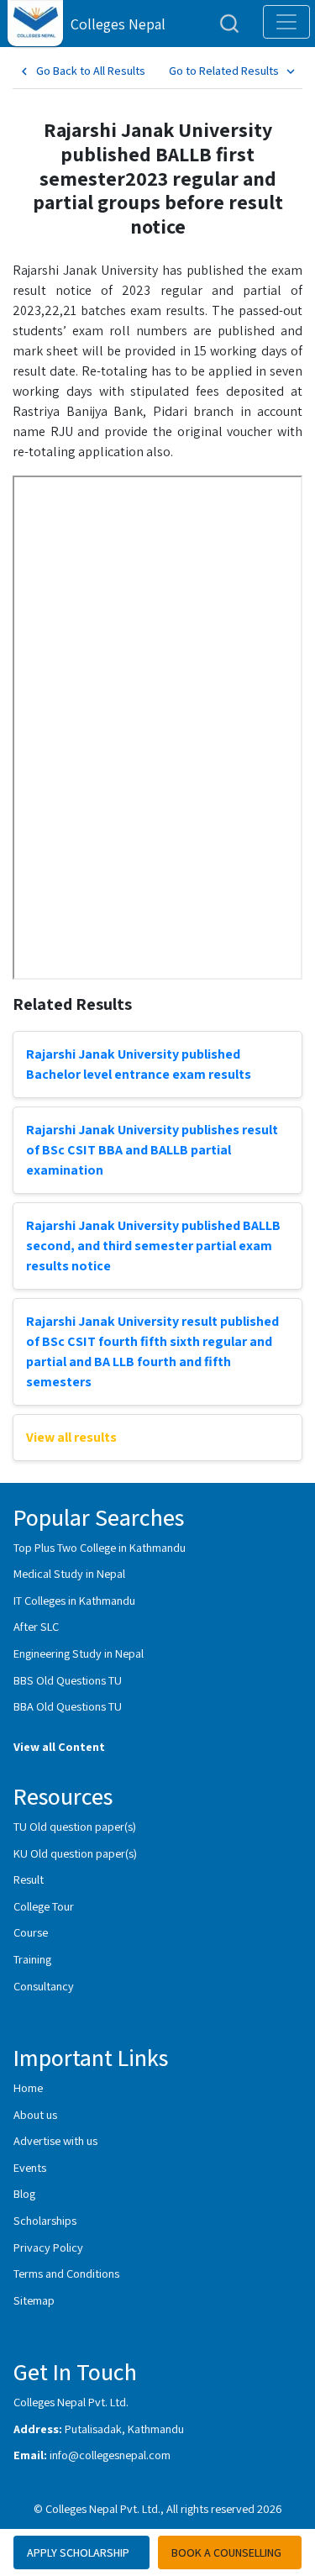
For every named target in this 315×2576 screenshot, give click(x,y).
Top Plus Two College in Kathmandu (100, 1547)
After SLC (36, 1626)
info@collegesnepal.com (110, 2455)
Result (29, 1879)
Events (30, 2167)
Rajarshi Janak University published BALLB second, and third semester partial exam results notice (153, 1246)
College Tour (44, 1906)
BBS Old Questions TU (68, 1680)
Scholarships (45, 2220)
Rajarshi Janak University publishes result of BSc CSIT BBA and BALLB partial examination (152, 1150)
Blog (24, 2193)
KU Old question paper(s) (75, 1853)
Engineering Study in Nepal (79, 1653)
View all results (71, 1437)
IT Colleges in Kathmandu (74, 1600)
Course (31, 1932)
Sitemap (34, 2300)
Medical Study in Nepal (69, 1573)
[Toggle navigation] (286, 22)
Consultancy (44, 1986)
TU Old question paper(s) (75, 1826)
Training (32, 1959)
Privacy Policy (48, 2247)
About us (35, 2114)
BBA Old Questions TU (68, 1706)
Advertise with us (55, 2140)
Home (28, 2087)
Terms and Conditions (66, 2273)
